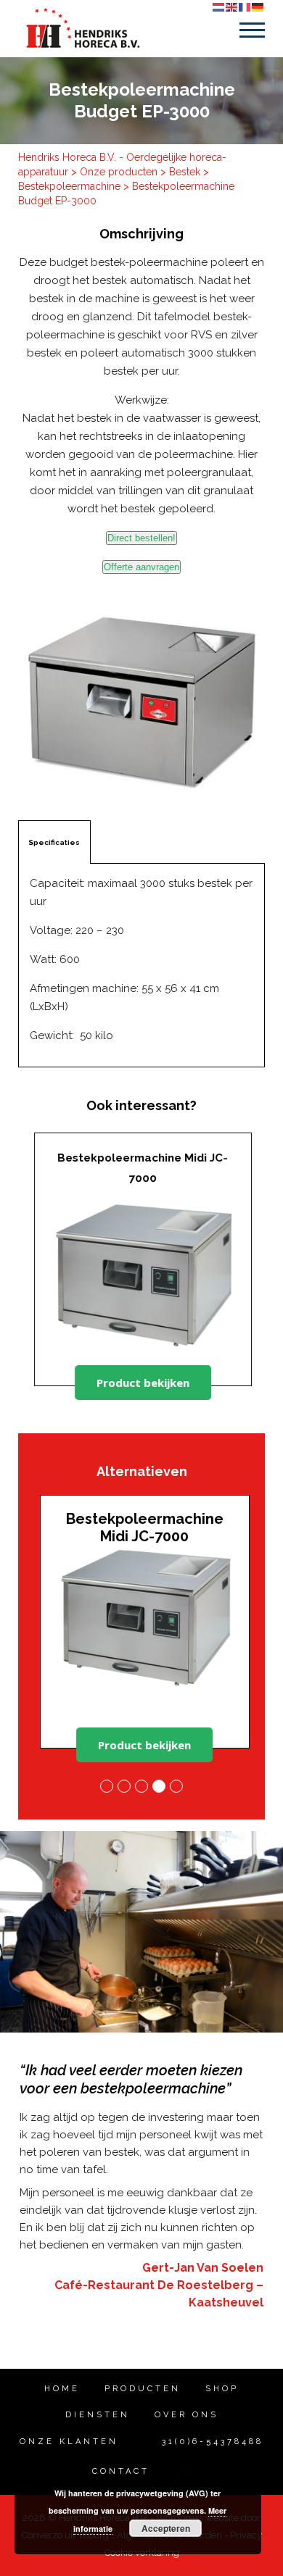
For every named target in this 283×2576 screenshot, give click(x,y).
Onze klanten (69, 2442)
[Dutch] (219, 7)
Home (62, 2389)
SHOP (222, 2389)
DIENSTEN (98, 2415)
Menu (252, 30)
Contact (121, 2471)
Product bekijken (141, 1383)
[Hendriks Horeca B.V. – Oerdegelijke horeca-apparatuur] (83, 28)
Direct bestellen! (141, 538)
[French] (245, 7)
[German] (258, 7)
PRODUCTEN (143, 2389)
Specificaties (54, 842)
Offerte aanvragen (141, 567)
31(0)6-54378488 (210, 2442)
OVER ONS (186, 2415)
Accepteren (166, 2528)
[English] (232, 7)
